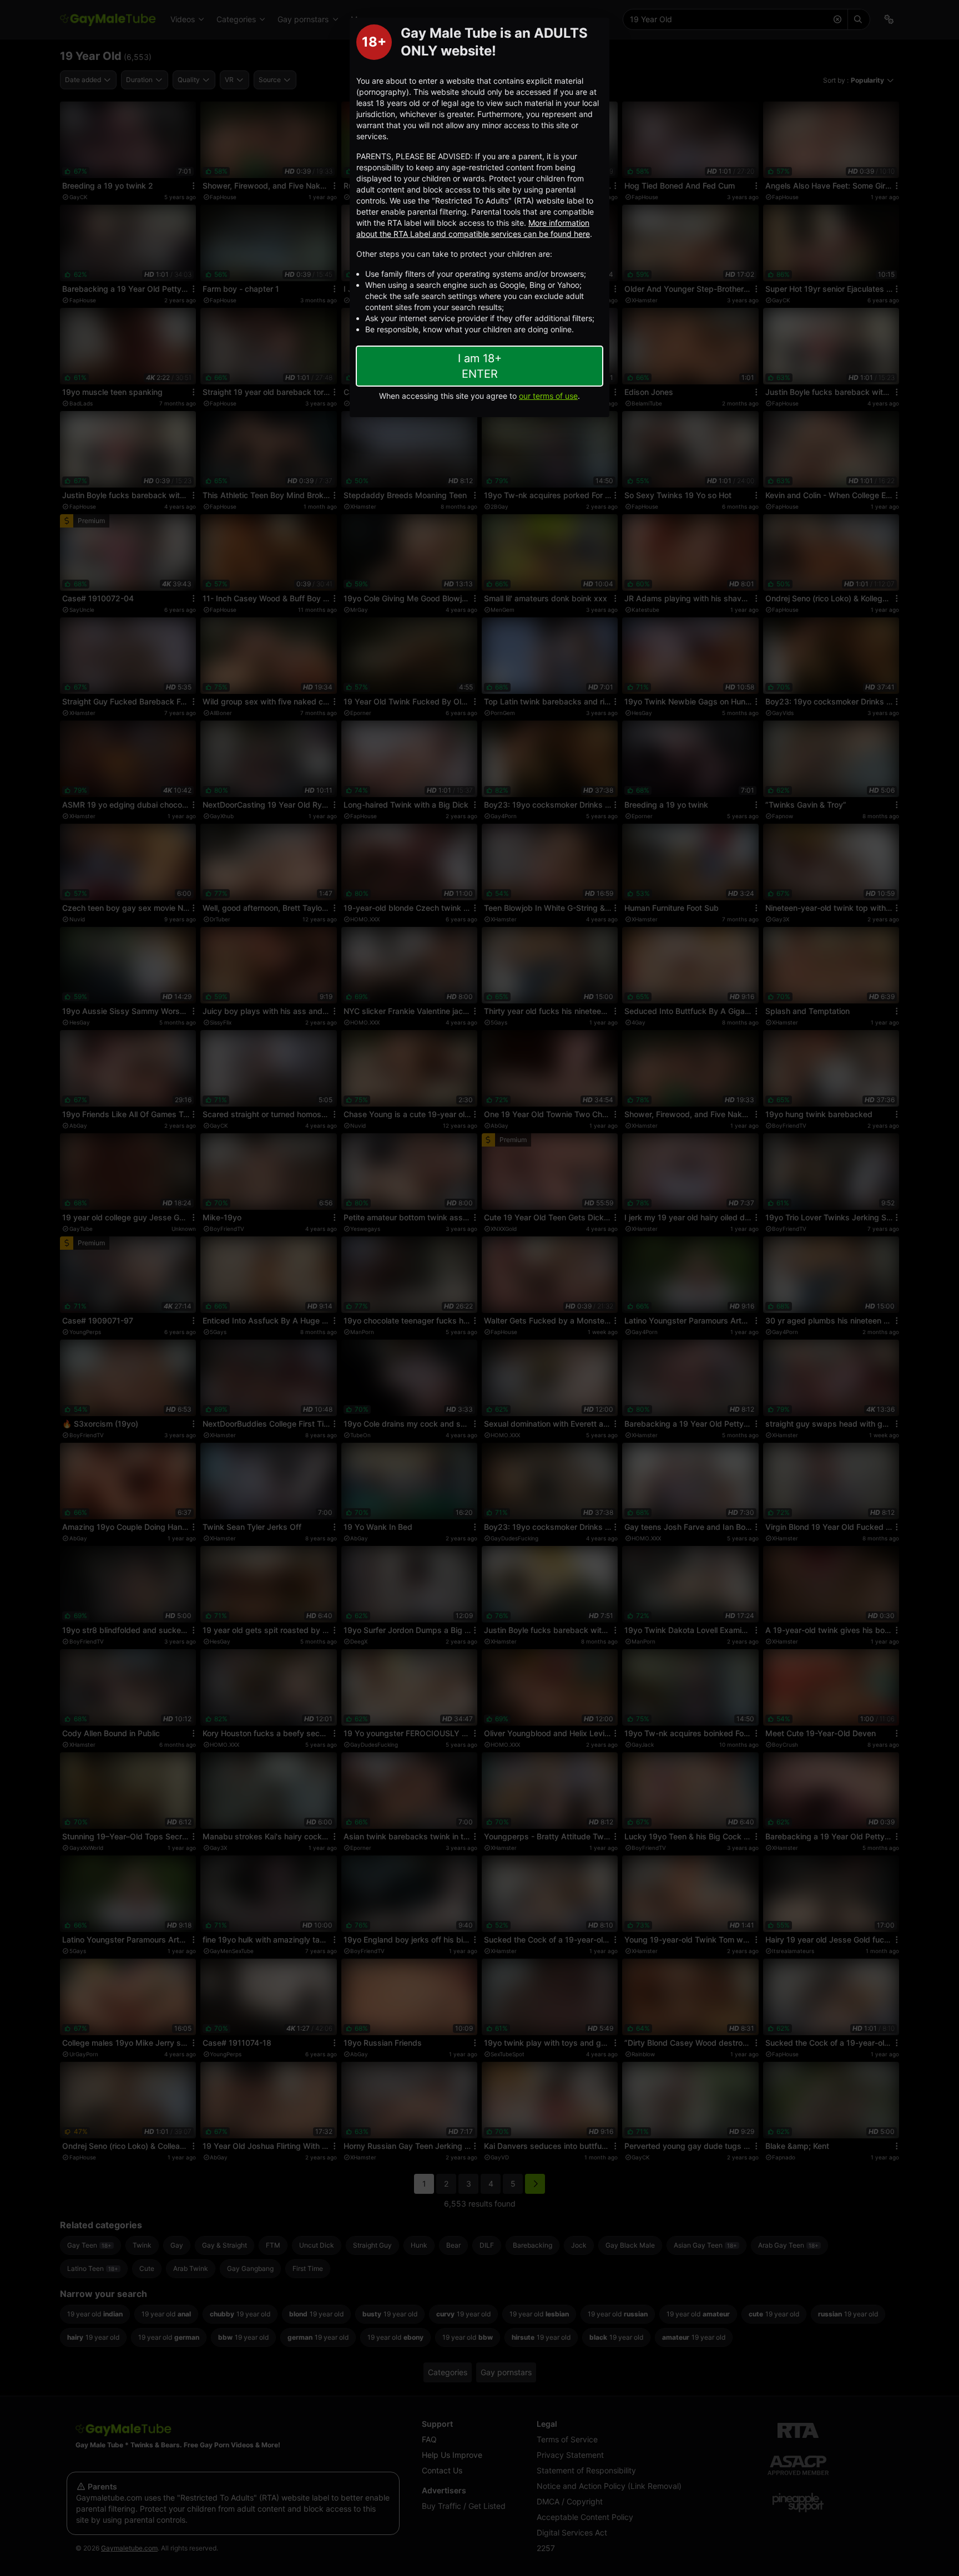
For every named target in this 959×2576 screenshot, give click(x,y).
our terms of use (548, 396)
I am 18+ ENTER (480, 366)
